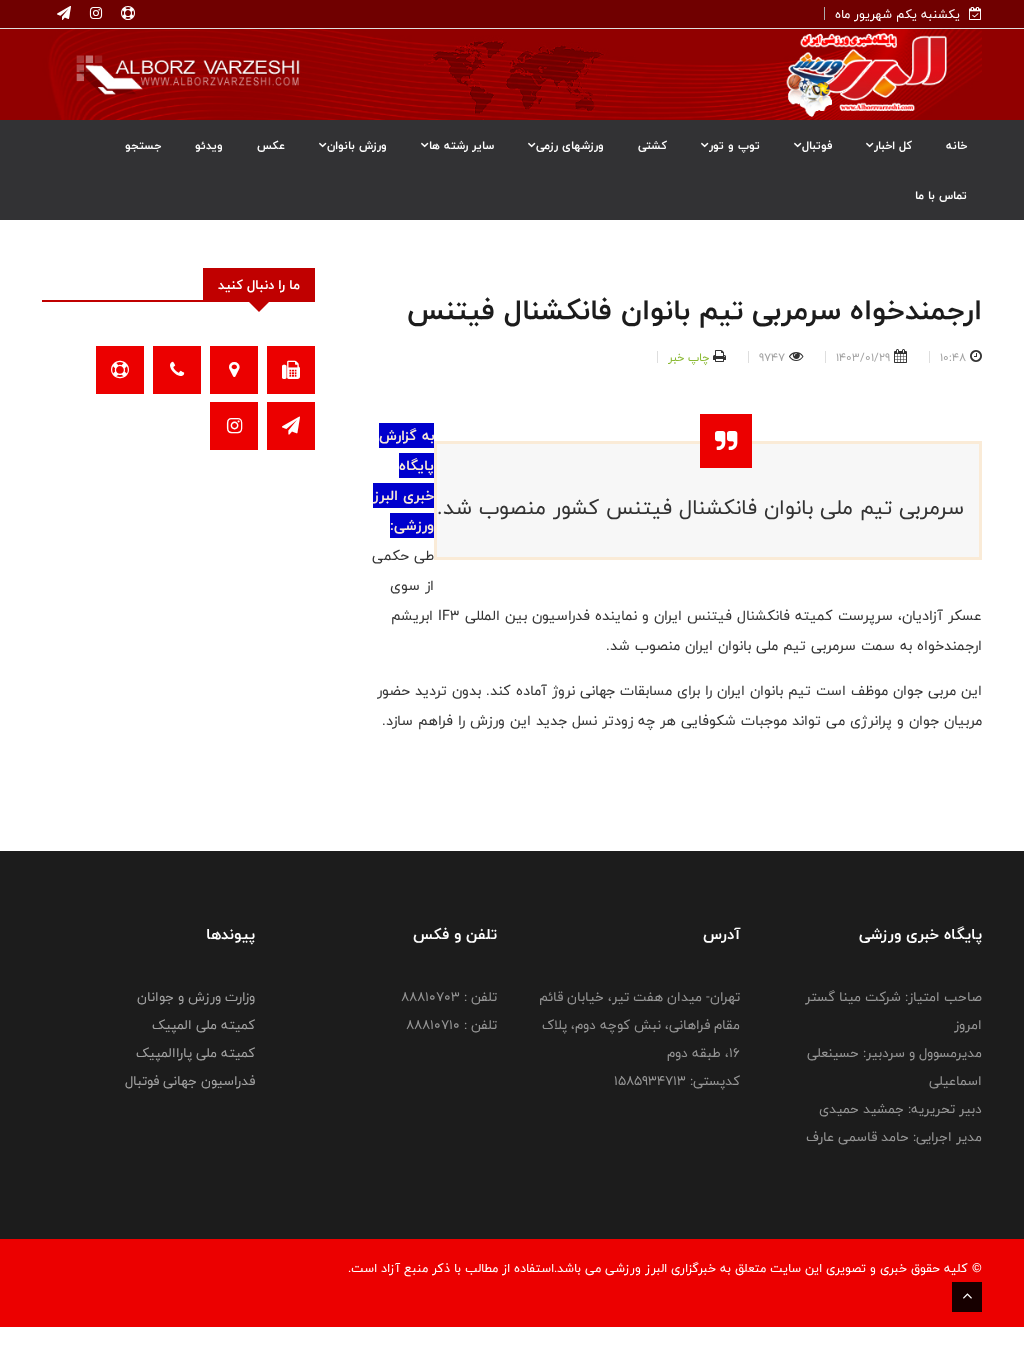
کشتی (652, 145)
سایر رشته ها (461, 145)
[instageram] (94, 14)
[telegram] (64, 14)
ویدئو (209, 145)
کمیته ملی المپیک (203, 1025)
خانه (956, 145)
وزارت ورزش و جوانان (196, 997)
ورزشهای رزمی (570, 145)
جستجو (143, 145)
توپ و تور (734, 145)
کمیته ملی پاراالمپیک (195, 1053)
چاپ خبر (688, 357)
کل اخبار (893, 145)
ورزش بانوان (357, 145)
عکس (271, 145)
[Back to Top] (967, 1297)
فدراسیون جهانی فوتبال (190, 1081)
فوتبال (817, 145)
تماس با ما (941, 195)
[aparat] (126, 14)
